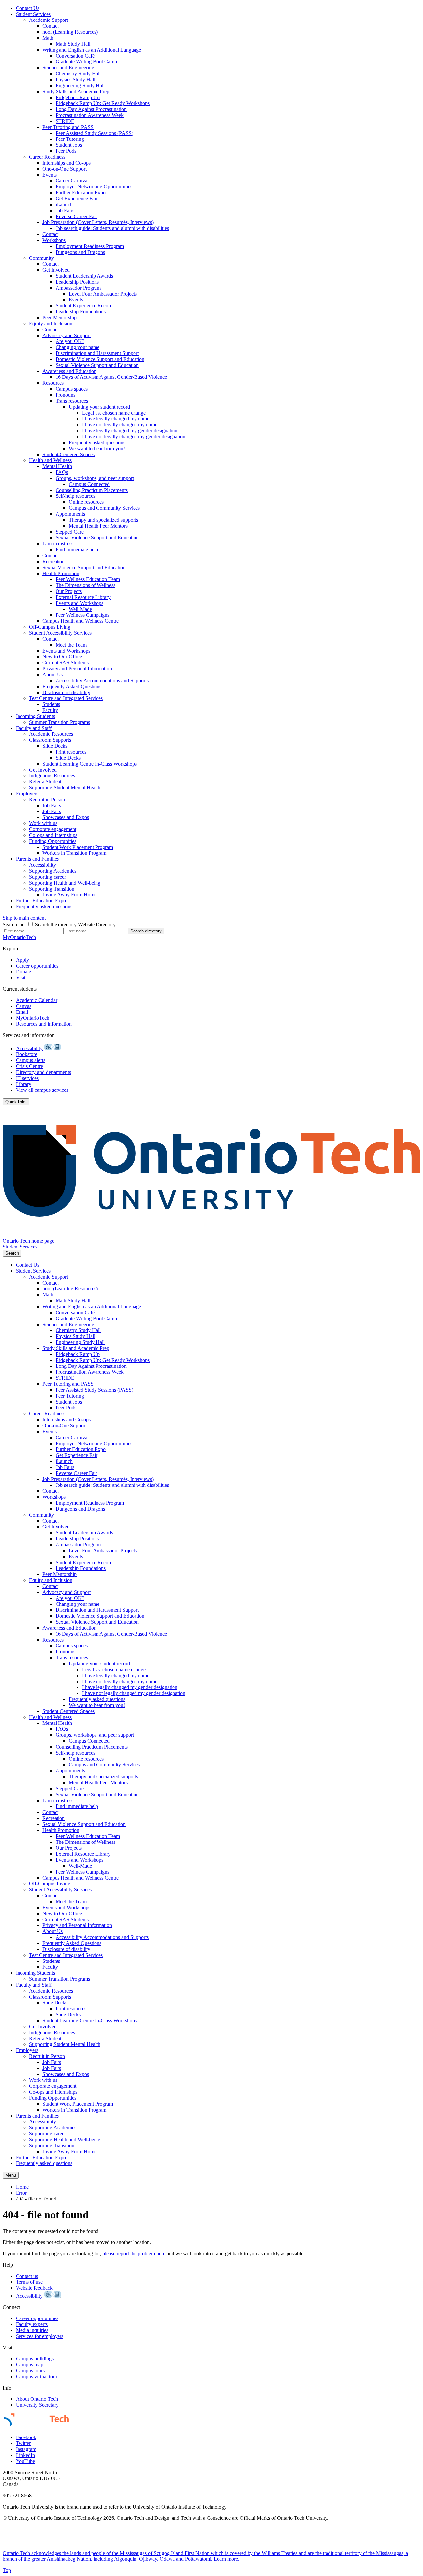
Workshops (54, 240)
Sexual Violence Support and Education (97, 365)
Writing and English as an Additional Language (92, 50)
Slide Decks (55, 746)
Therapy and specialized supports (103, 520)
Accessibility (42, 865)
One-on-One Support (64, 169)
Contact (50, 26)
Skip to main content (24, 918)
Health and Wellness (50, 460)
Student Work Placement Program (78, 847)
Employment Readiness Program (90, 246)
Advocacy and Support (66, 335)
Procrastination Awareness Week (90, 115)
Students (51, 704)
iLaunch (64, 204)
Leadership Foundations (81, 312)
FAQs (62, 472)
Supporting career (48, 877)
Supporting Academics (53, 871)
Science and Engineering (68, 68)
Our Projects (69, 591)
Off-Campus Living (50, 627)
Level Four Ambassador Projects (103, 294)
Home (22, 2187)
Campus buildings (35, 2359)
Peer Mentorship (59, 317)
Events (49, 175)
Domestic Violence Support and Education (100, 359)
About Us (53, 674)
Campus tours (30, 2371)
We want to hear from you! (97, 448)
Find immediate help (77, 550)
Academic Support (49, 20)
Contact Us (28, 8)
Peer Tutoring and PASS (68, 127)
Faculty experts (32, 2324)
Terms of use (29, 2282)
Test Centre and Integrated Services (66, 698)
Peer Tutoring (70, 139)
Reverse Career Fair (76, 216)
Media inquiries (32, 2330)
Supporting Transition (52, 889)
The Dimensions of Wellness (85, 585)
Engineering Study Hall (80, 85)
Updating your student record (99, 407)
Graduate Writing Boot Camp (86, 62)
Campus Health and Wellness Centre (80, 621)
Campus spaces (72, 389)
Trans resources (72, 401)
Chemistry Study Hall (78, 74)
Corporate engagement (53, 829)
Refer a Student (45, 782)
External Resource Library (83, 597)
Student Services (33, 14)
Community (41, 258)
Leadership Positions (77, 282)
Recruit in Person (47, 799)
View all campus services (42, 1090)
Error (21, 2193)
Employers (27, 793)
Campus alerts (31, 1060)
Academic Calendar (37, 1000)
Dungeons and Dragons (80, 252)
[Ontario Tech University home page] (211, 1235)
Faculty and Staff (34, 728)
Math (48, 38)
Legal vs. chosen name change (114, 413)
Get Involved (56, 270)
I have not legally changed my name (120, 425)
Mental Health (57, 466)
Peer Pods (66, 151)
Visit (21, 978)
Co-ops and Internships (53, 835)
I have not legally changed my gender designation (134, 436)
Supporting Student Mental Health (65, 788)
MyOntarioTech (33, 1018)
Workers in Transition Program (74, 853)
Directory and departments (43, 1072)
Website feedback (34, 2288)
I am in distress (58, 544)
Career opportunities (37, 966)
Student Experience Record (84, 306)
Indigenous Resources (52, 776)
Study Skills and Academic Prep (76, 91)
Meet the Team (71, 645)
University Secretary (37, 2405)
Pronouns (65, 395)
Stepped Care (70, 532)
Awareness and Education (69, 371)
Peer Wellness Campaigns (82, 615)
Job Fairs (65, 210)
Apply (22, 960)
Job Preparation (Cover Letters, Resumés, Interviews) (98, 222)
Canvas (24, 1006)
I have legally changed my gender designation (130, 431)
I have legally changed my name (116, 419)
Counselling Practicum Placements (92, 490)
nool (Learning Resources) (70, 32)
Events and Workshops (79, 603)
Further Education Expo (81, 193)
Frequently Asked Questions (72, 686)
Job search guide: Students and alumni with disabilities (112, 228)
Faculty (50, 710)
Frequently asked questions (97, 442)
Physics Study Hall (75, 79)
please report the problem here (134, 2254)
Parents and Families (37, 859)
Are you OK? (70, 341)
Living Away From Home (69, 895)
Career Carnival (72, 181)
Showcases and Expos (66, 817)
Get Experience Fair (77, 198)
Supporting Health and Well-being (65, 883)
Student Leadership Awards (84, 276)
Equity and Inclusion (51, 323)
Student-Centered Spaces (68, 454)
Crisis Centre (29, 1066)
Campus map (30, 2365)
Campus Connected (89, 484)
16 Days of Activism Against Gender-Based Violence (111, 377)
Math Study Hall (73, 44)
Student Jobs (69, 145)
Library (24, 1084)
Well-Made (80, 609)
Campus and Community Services (104, 508)
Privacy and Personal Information (77, 669)
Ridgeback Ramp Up (78, 97)
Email (22, 1012)
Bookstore (27, 1054)
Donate (23, 972)
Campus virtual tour (37, 2377)
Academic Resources (51, 734)
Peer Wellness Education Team (88, 579)
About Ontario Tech (37, 2399)
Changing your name (77, 347)
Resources (53, 383)
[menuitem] (218, 8)
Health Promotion (61, 573)
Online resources (86, 502)
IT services (27, 1078)
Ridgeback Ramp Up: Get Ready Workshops (103, 103)
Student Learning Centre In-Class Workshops (90, 764)
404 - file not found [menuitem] (36, 2199)
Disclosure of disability (66, 692)
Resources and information (44, 1024)
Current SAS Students (65, 663)
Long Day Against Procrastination (91, 109)
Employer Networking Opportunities (94, 187)
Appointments (70, 514)
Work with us (43, 823)
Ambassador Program (78, 288)
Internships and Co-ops (66, 163)
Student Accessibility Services (60, 633)
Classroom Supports (50, 740)
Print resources (71, 752)
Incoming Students (35, 716)
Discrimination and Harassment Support (97, 353)
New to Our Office (62, 657)
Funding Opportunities (53, 841)
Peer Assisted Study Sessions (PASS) (94, 133)
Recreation (54, 561)
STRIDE (65, 121)
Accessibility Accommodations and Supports (102, 680)
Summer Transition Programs (59, 722)
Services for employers (40, 2336)
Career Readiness (47, 157)
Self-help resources (75, 496)
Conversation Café (75, 56)
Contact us (27, 2276)
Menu (11, 2175)
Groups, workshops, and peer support (95, 478)
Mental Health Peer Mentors (98, 526)
